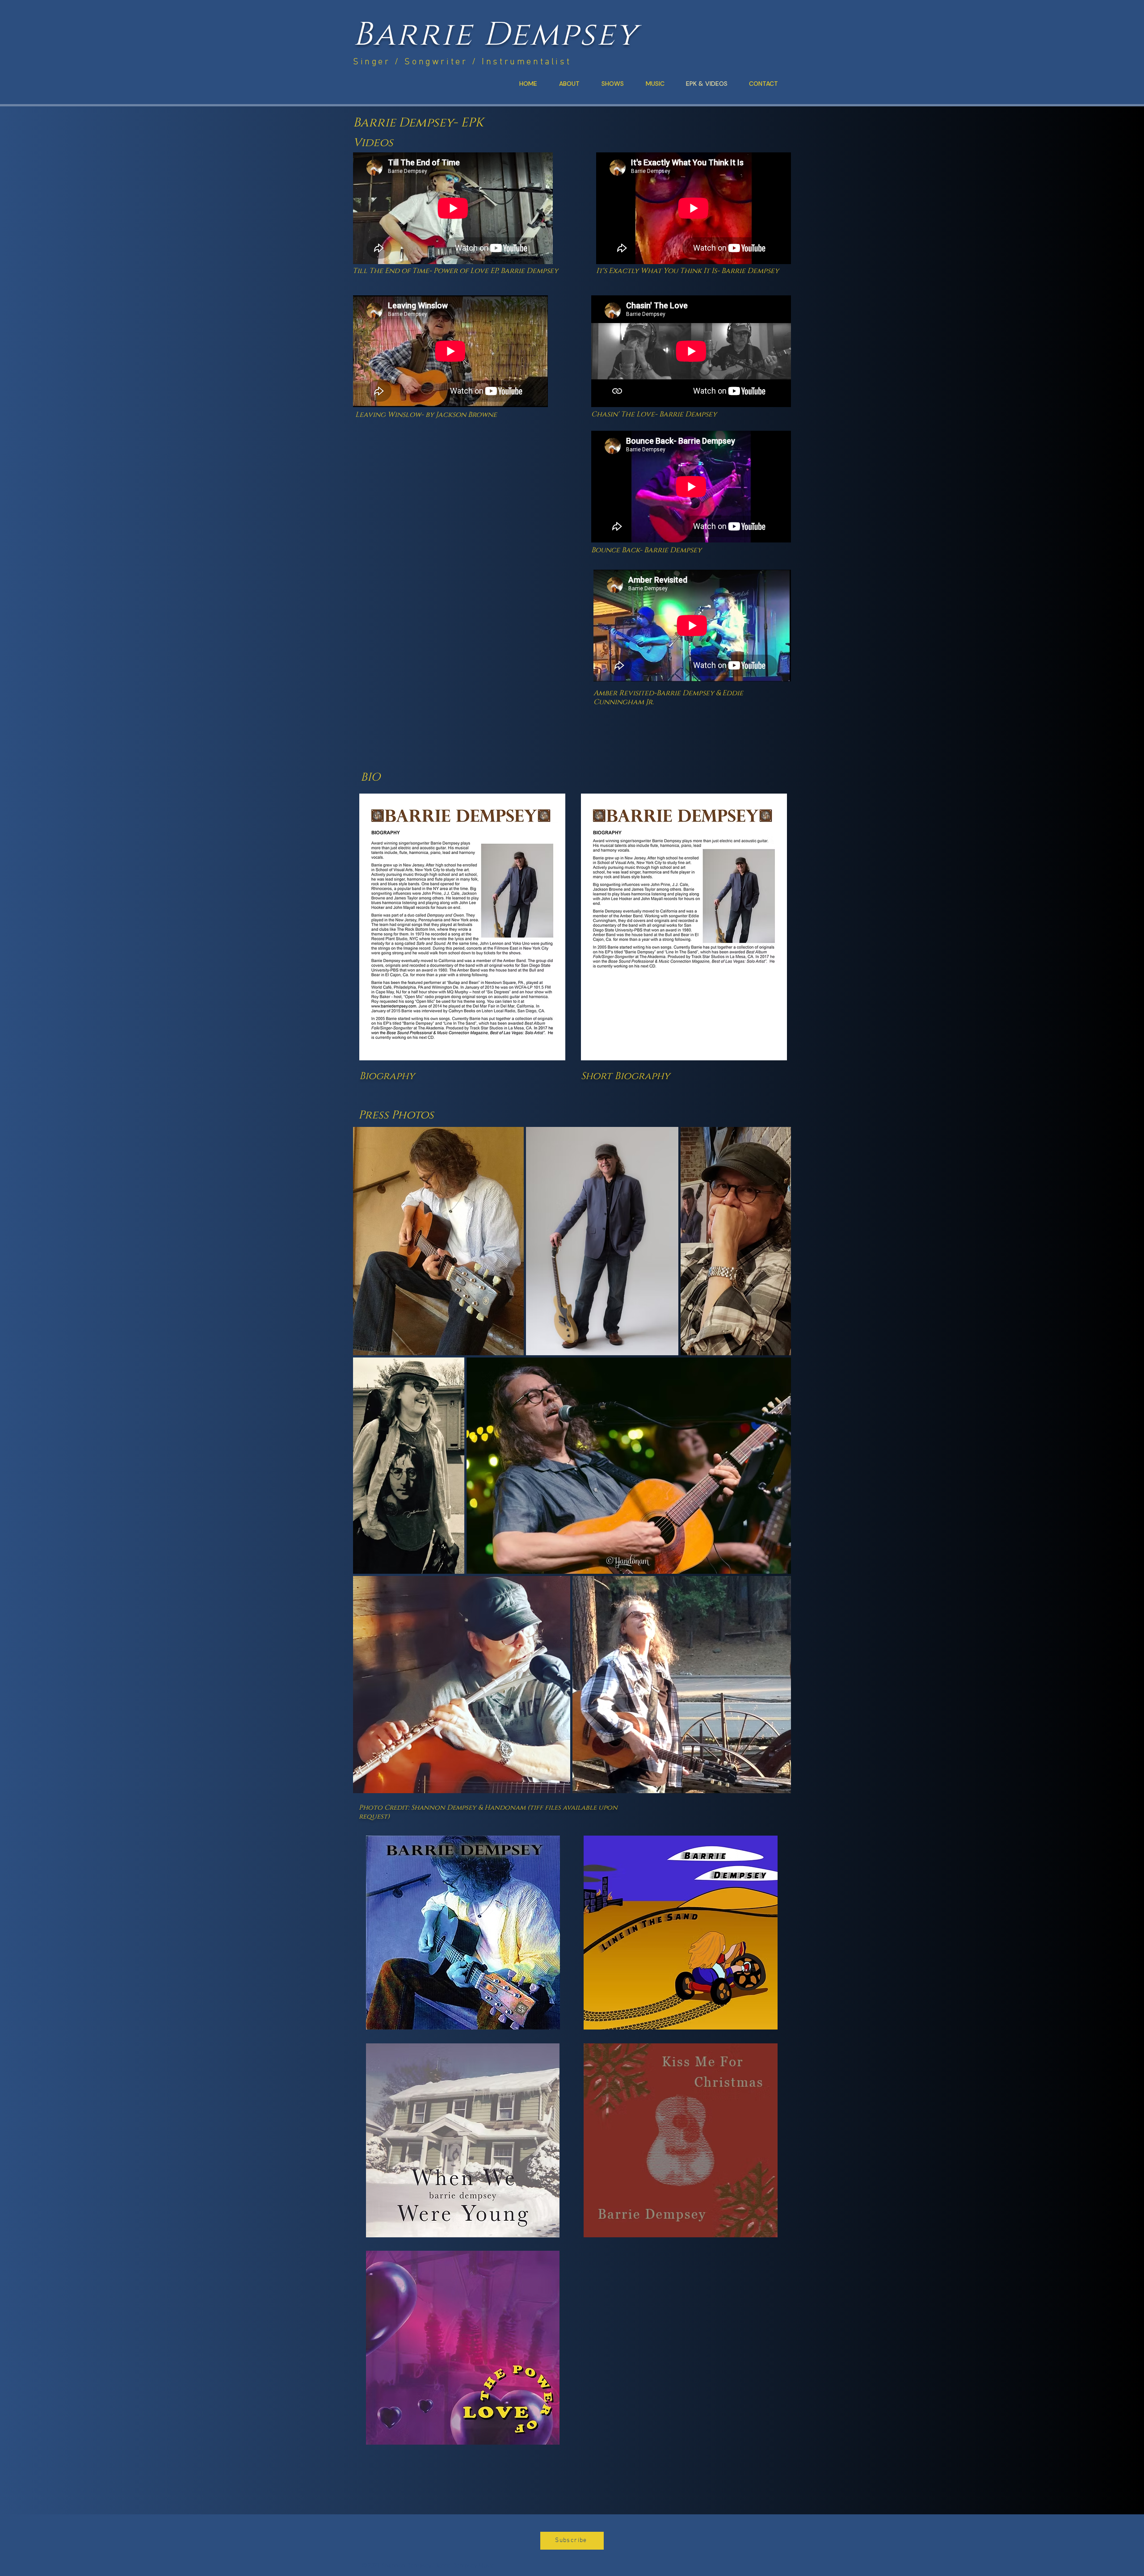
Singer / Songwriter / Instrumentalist (462, 62)
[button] (572, 2541)
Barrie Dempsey (496, 35)
